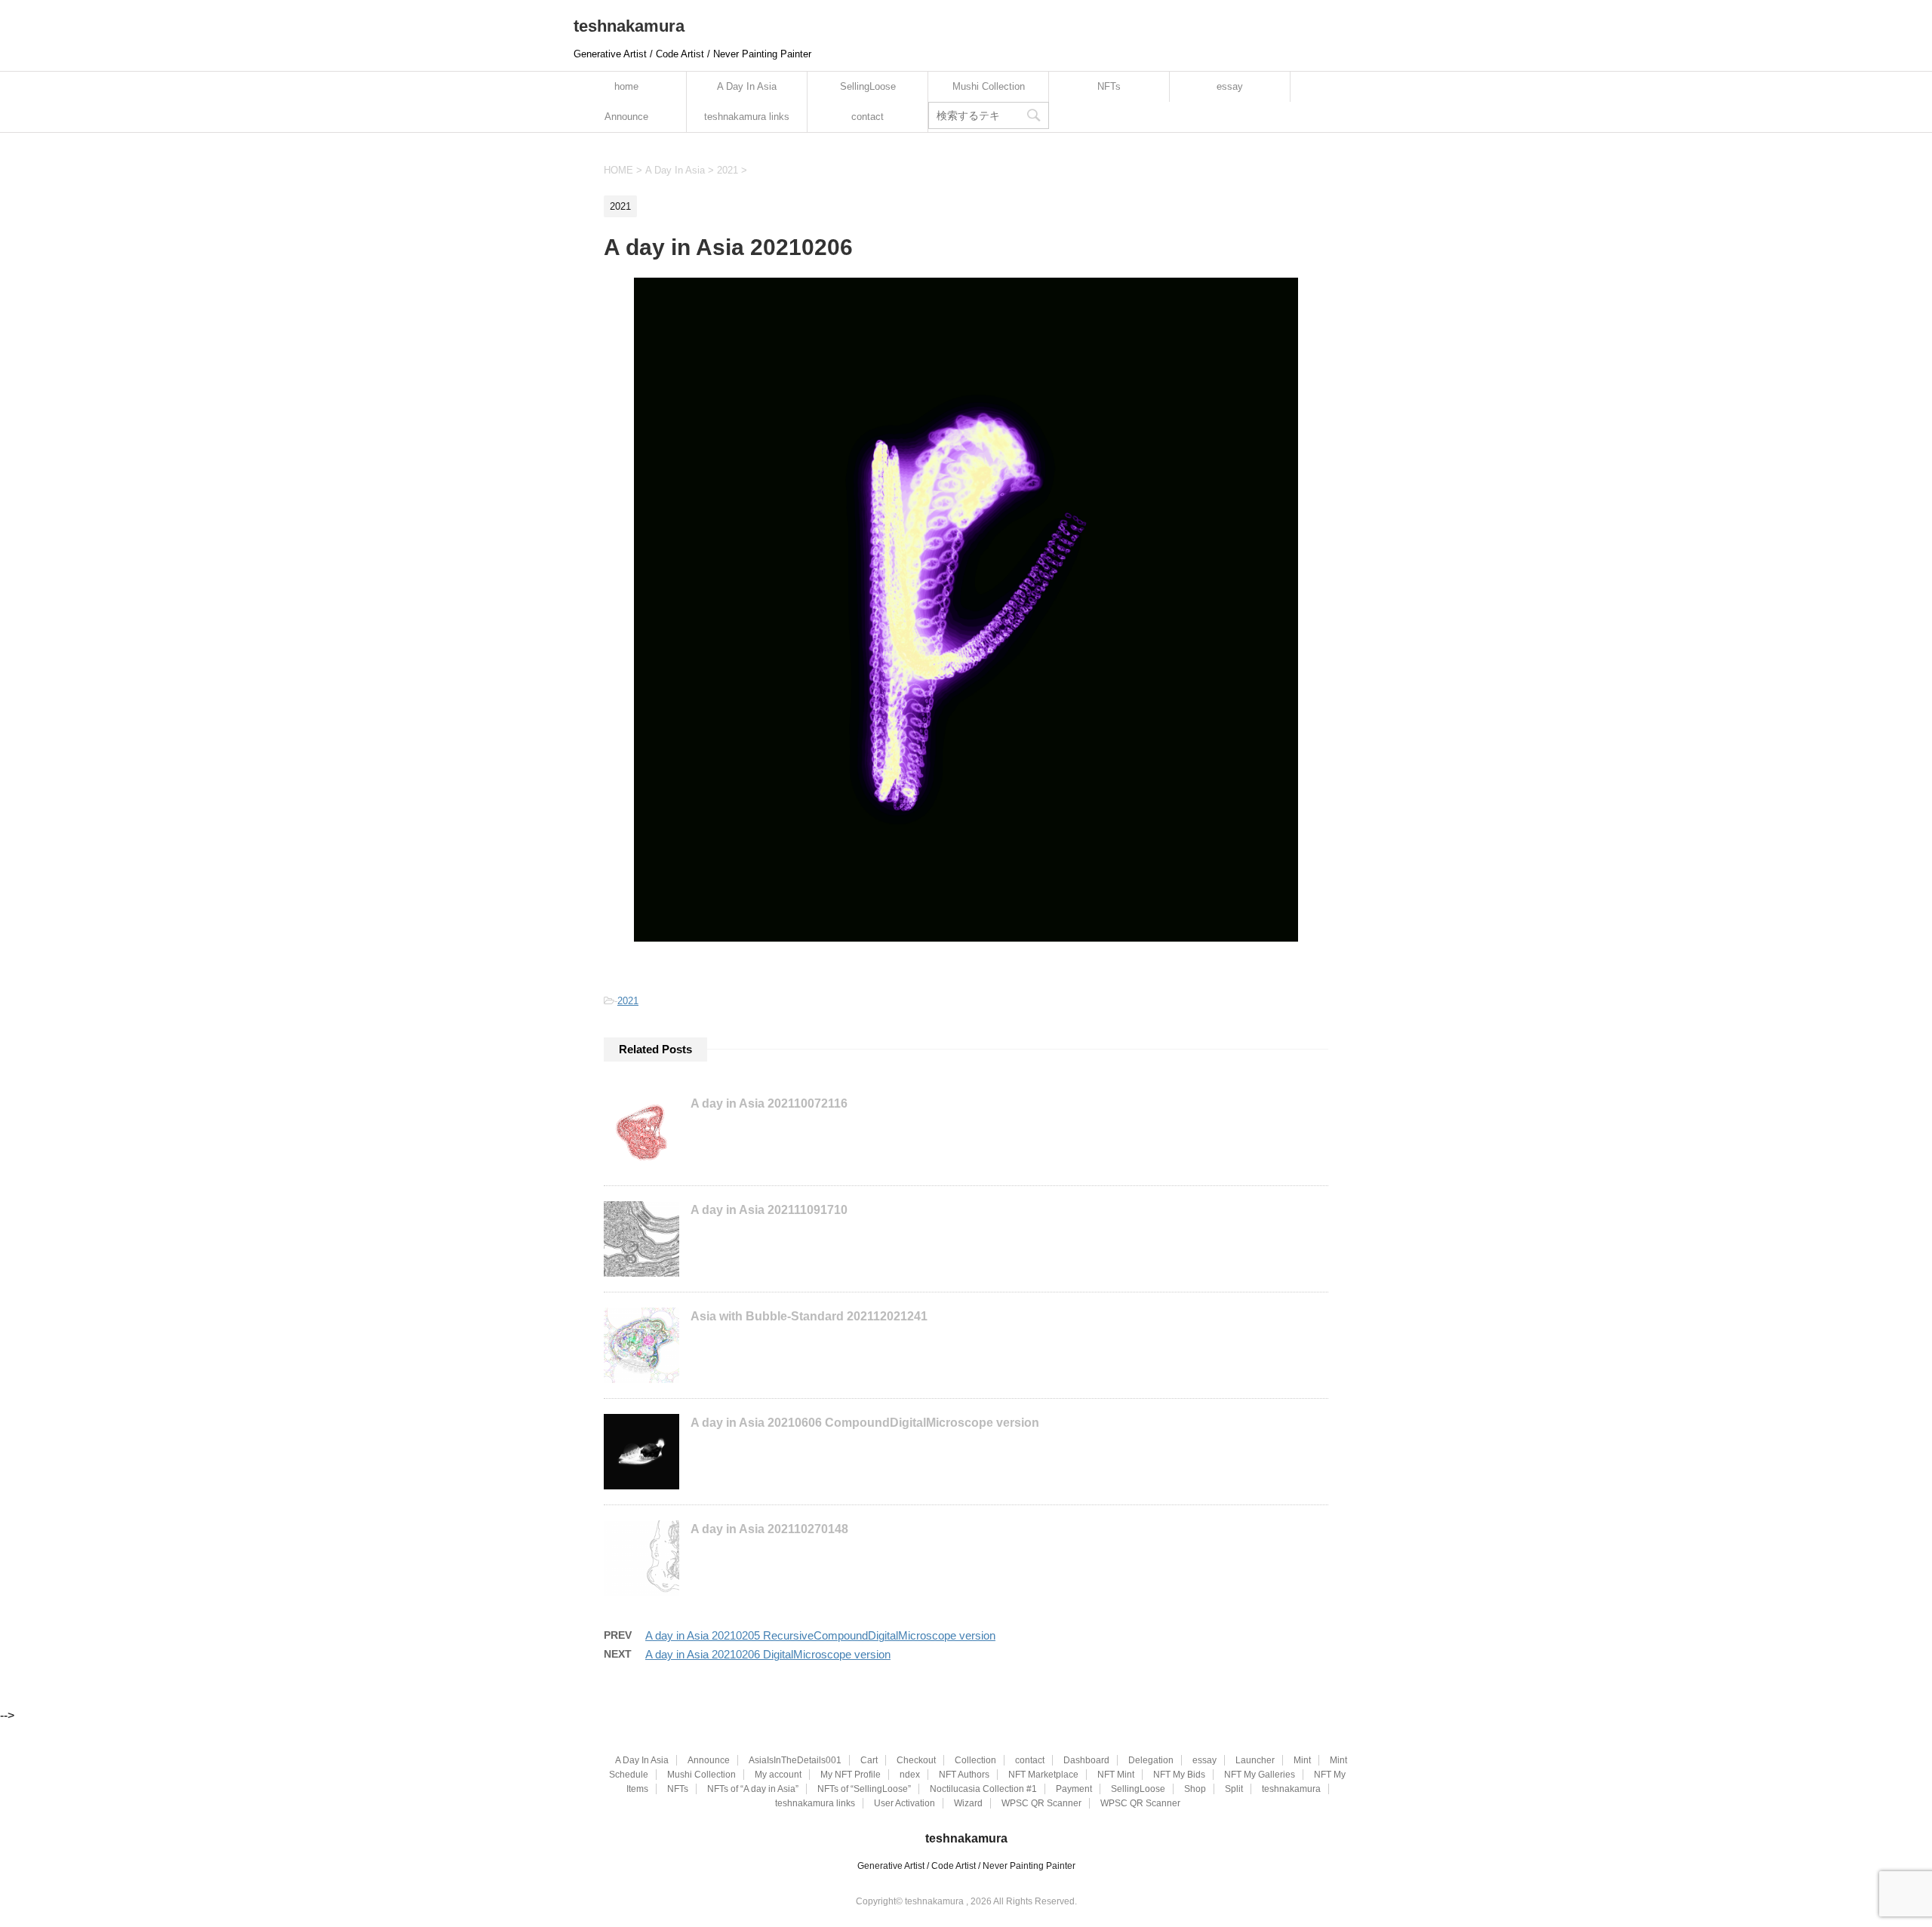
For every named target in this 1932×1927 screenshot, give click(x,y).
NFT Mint (1116, 1775)
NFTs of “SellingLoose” (864, 1789)
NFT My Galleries (1260, 1775)
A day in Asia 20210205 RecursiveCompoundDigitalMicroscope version (820, 1635)
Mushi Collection (989, 86)
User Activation (904, 1803)
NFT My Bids (1179, 1775)
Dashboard (1086, 1760)
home (626, 86)
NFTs (1109, 86)
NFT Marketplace (1043, 1775)
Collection (975, 1760)
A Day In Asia (747, 86)
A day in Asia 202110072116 (769, 1103)
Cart (869, 1760)
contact (868, 117)
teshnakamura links (747, 117)
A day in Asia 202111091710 (769, 1210)
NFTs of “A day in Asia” (753, 1789)
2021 (628, 1001)
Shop (1195, 1789)
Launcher (1255, 1760)
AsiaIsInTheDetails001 (795, 1760)
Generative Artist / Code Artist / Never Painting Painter (966, 1866)
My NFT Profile (851, 1775)
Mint (1302, 1760)
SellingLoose (868, 86)
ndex (910, 1775)
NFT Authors (964, 1775)
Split (1234, 1789)
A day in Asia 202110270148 (769, 1529)
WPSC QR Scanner (1041, 1803)
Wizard (968, 1803)
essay (1230, 86)
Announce (626, 117)
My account (778, 1775)
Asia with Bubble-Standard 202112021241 (809, 1316)
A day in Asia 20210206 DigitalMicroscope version (768, 1654)
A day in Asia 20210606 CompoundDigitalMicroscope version (865, 1423)
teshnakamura (629, 26)
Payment (1074, 1789)
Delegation (1151, 1760)
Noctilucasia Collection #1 (983, 1789)
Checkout (916, 1760)
